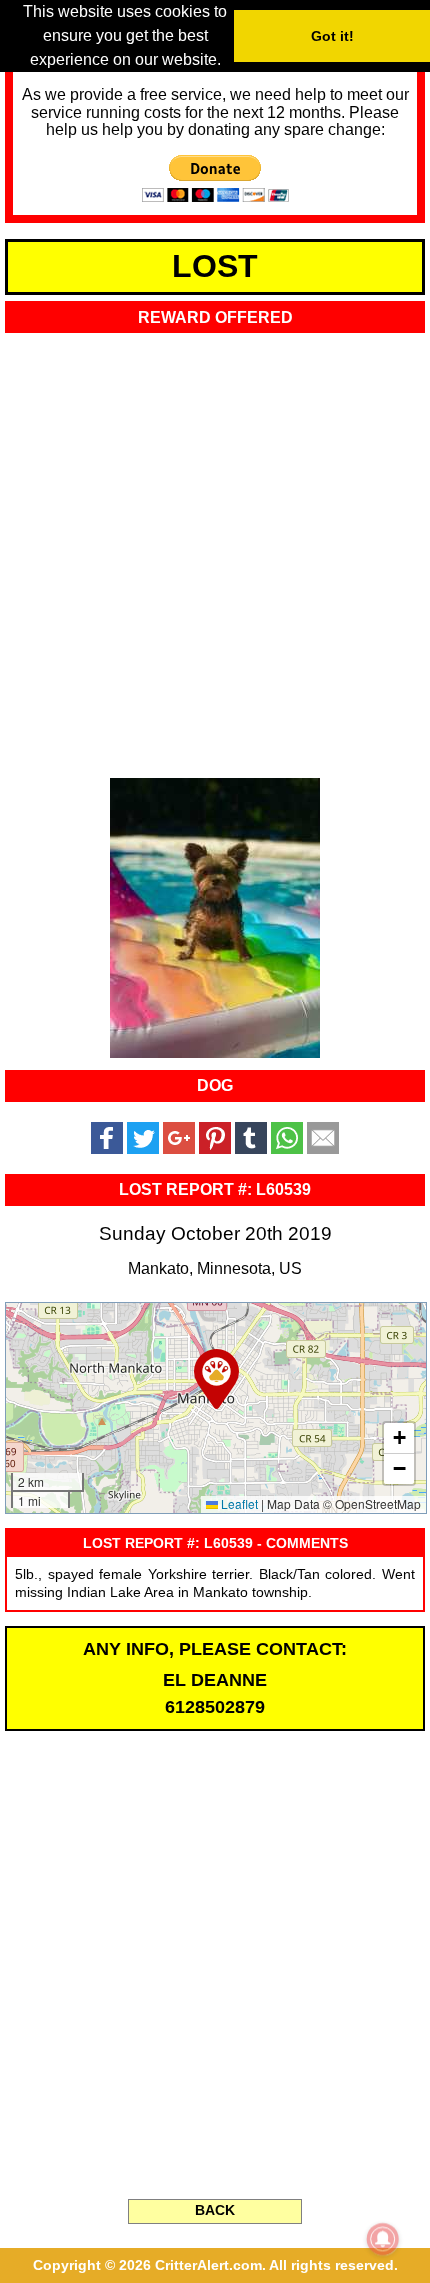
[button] (216, 1379)
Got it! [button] (332, 36)
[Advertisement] (215, 550)
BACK (215, 2210)
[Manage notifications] (383, 2239)
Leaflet (238, 1503)
